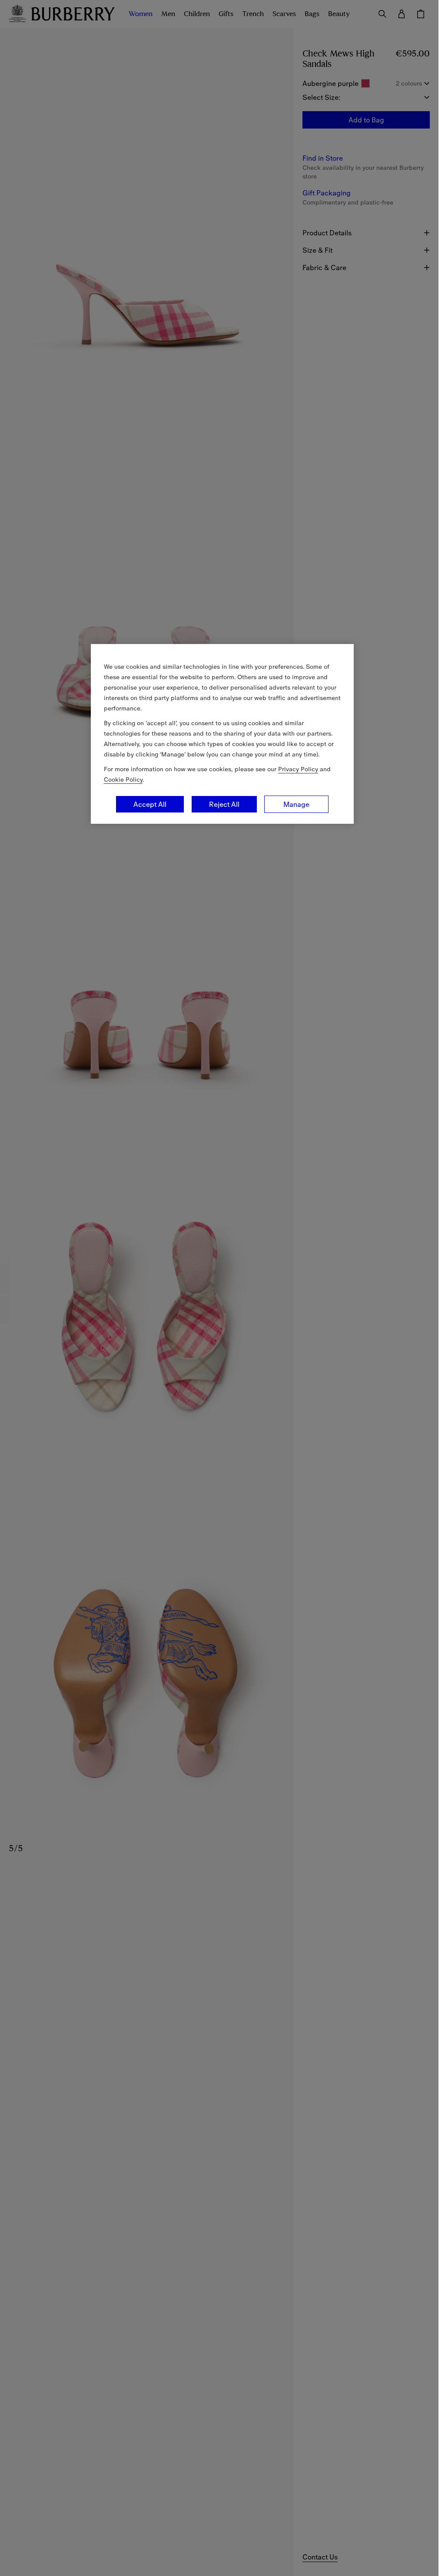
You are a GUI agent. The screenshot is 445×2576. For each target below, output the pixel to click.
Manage (296, 804)
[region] (222, 734)
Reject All (224, 804)
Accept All (150, 804)
